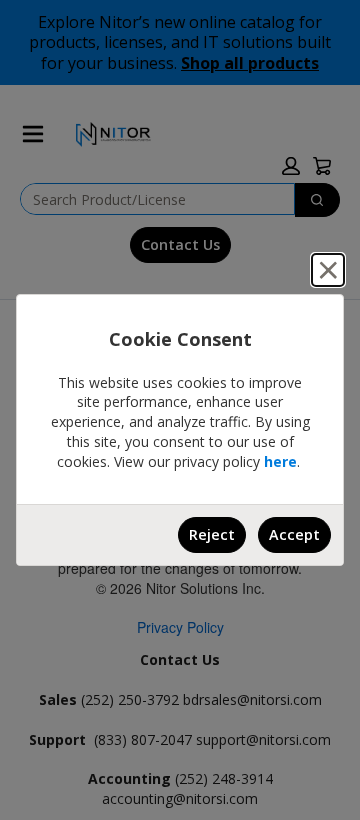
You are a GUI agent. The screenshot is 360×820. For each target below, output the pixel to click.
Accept (294, 534)
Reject (212, 534)
